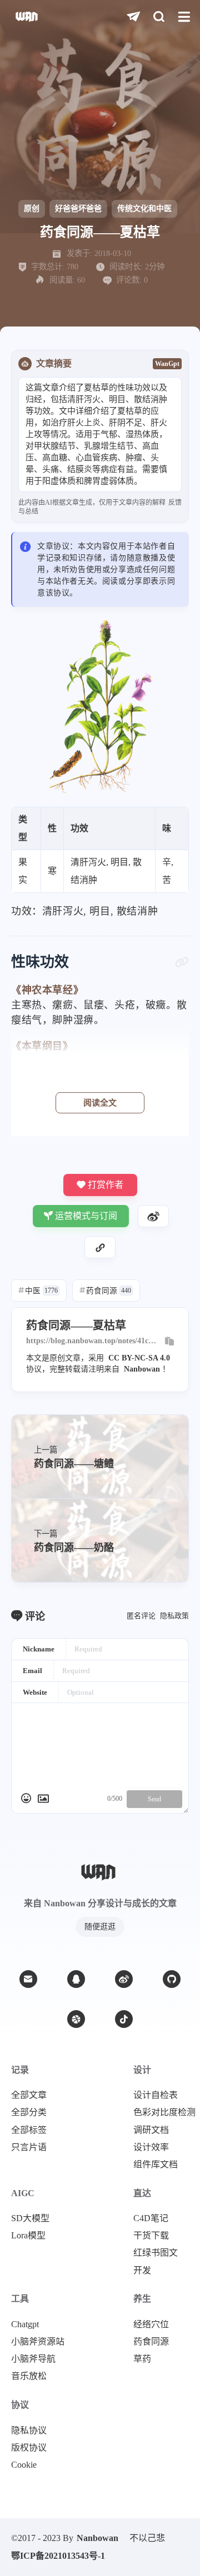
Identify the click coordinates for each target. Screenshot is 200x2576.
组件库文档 (156, 2165)
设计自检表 (156, 2095)
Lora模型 (28, 2236)
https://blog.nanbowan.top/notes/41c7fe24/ (92, 1341)
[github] (172, 1979)
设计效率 (151, 2147)
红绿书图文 (156, 2253)
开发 (142, 2271)
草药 (142, 2359)
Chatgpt (25, 2324)
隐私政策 (174, 1616)
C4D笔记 (151, 2218)
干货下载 (151, 2236)
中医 (38, 1291)
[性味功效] (182, 962)
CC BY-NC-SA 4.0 (139, 1358)
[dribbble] (76, 2019)
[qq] (76, 1979)
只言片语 (29, 2147)
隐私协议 (29, 2431)
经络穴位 (151, 2324)
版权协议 (29, 2448)
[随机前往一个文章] (134, 17)
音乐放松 (29, 2376)
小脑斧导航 (33, 2359)
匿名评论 (141, 1616)
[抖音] (124, 2019)
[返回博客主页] (27, 17)
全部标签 (29, 2130)
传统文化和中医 (144, 209)
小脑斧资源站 (38, 2342)
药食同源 (105, 1291)
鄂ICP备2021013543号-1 (58, 2556)
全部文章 (29, 2095)
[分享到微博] (153, 1216)
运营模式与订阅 (86, 1216)
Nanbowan (142, 1369)
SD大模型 (30, 2218)
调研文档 (151, 2130)
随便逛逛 (100, 1927)
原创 (32, 209)
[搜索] (159, 17)
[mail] (28, 1979)
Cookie (24, 2465)
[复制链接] (100, 1247)
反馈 (175, 503)
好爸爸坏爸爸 (78, 209)
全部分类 (29, 2112)
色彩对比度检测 (164, 2112)
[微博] (124, 1979)
